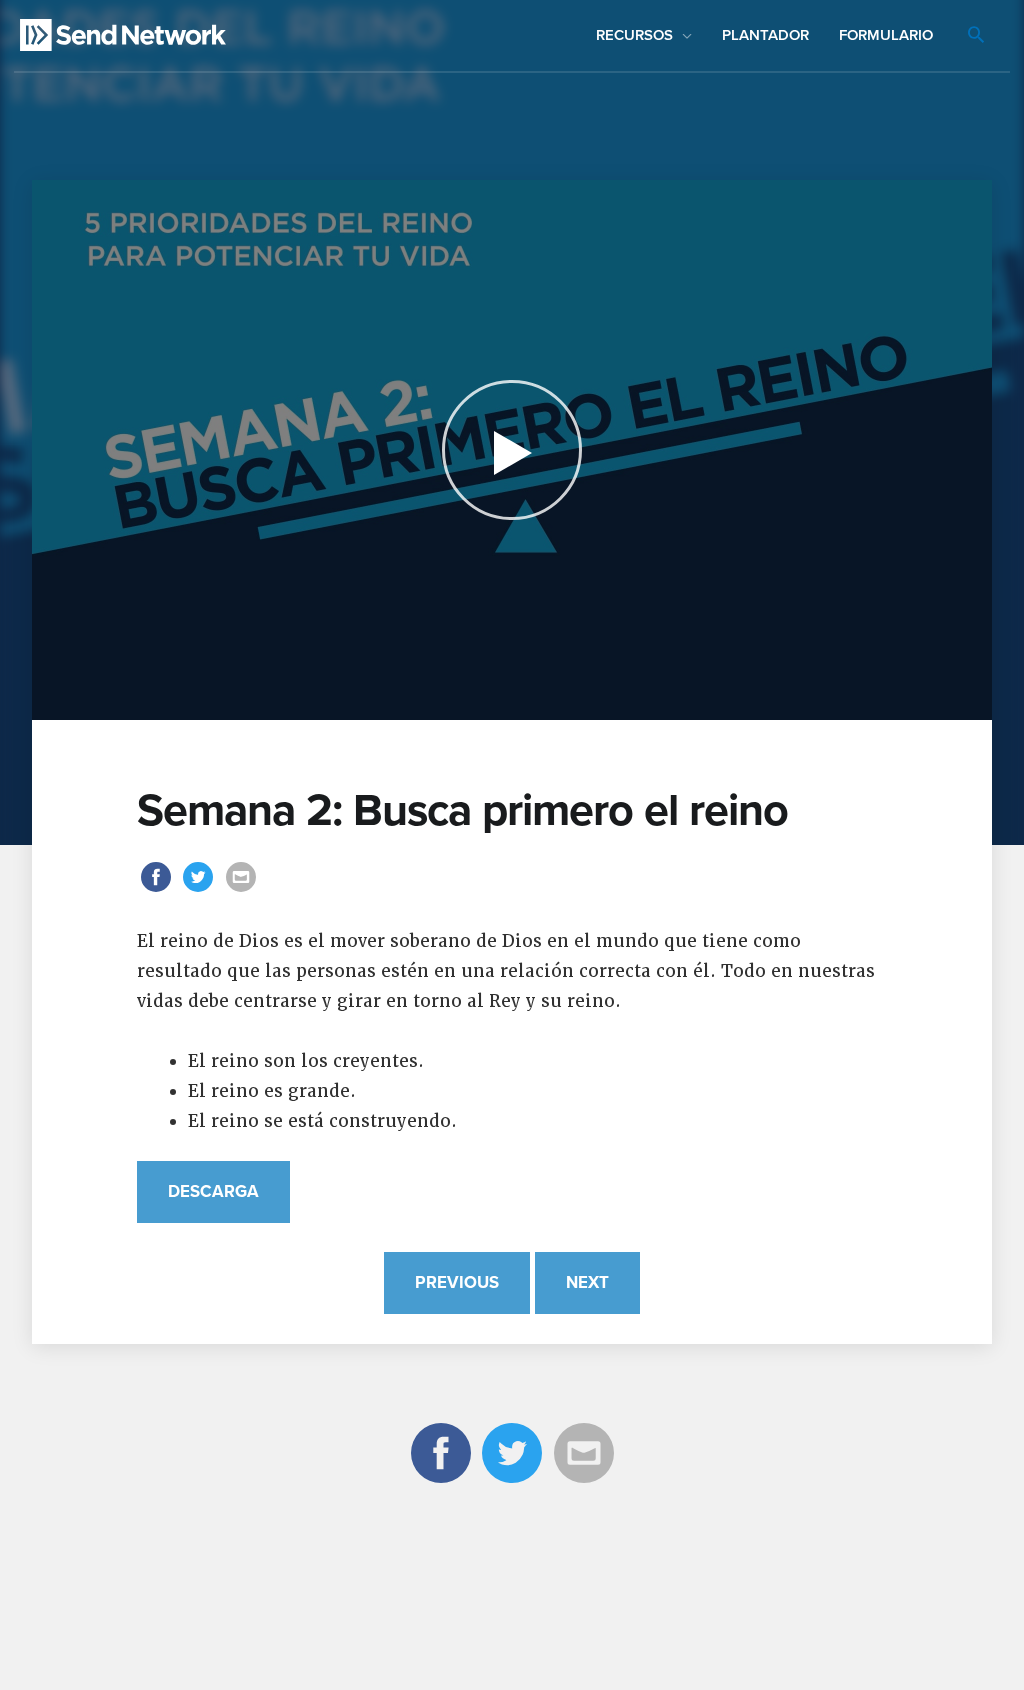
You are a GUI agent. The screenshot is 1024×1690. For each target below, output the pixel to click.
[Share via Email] (241, 890)
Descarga (213, 1192)
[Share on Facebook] (158, 890)
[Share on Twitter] (201, 890)
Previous (457, 1283)
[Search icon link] (976, 37)
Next (587, 1283)
